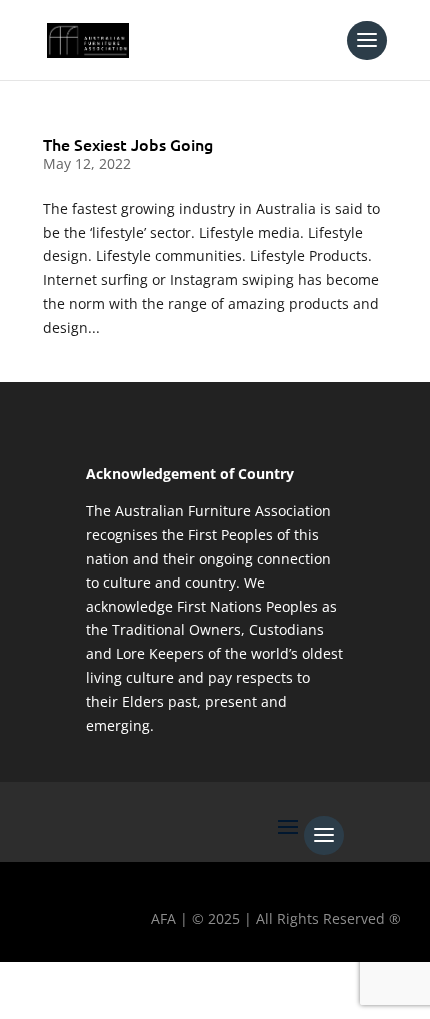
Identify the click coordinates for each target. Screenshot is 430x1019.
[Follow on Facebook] (25, 985)
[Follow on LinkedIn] (199, 985)
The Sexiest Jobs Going (128, 144)
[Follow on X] (83, 985)
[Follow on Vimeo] (257, 985)
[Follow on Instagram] (141, 985)
